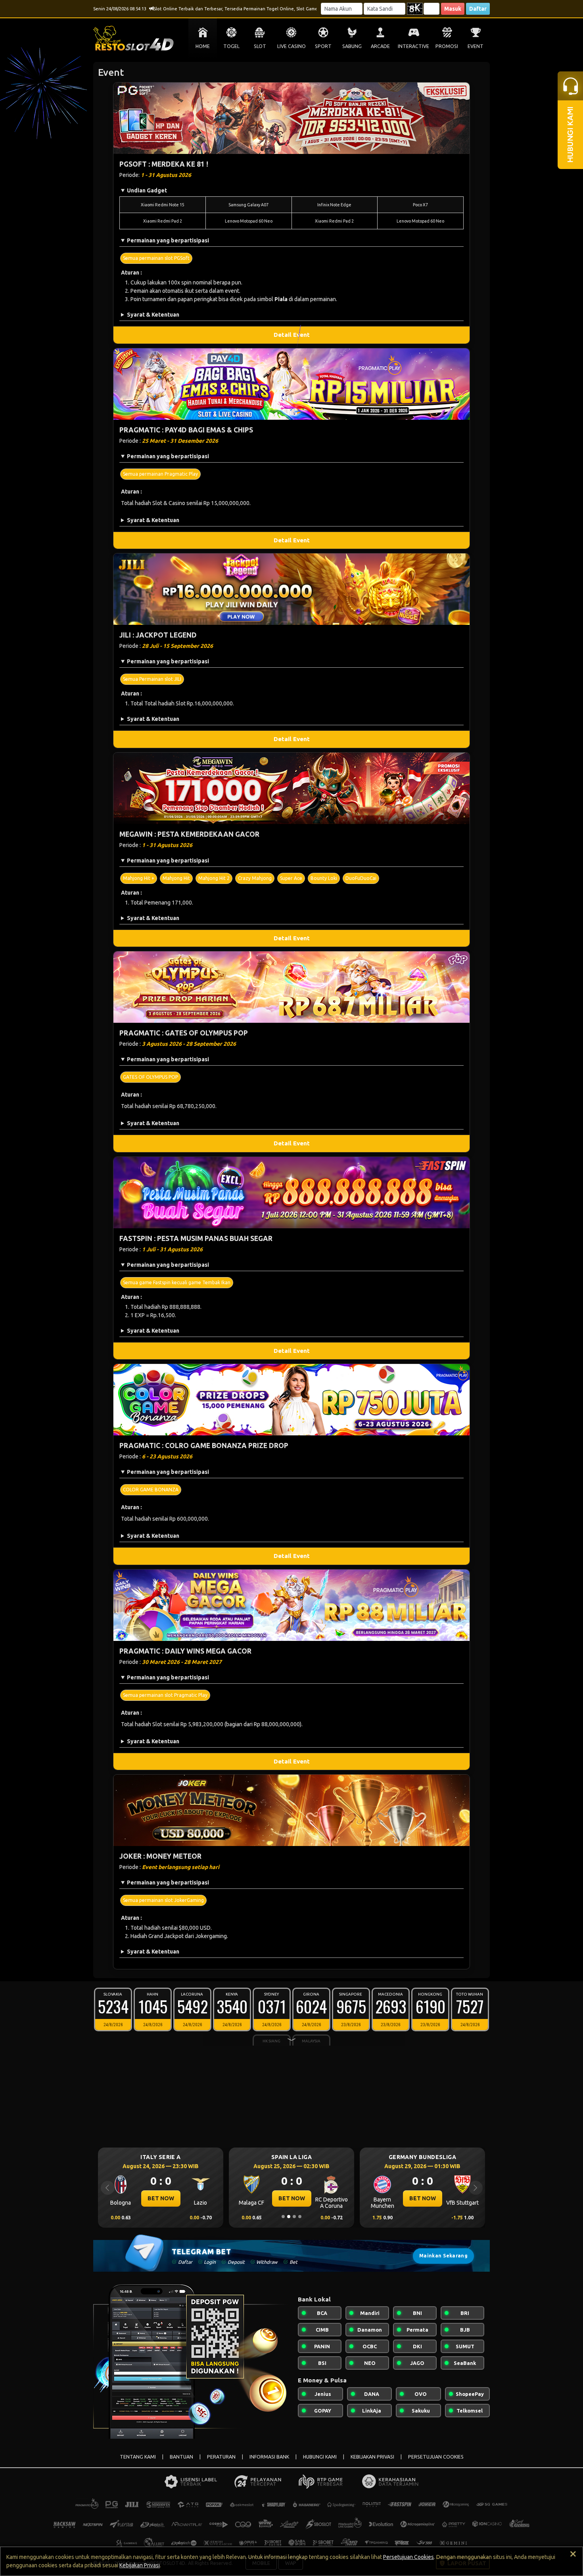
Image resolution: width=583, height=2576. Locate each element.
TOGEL (231, 46)
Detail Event (292, 335)
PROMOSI (447, 46)
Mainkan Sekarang (443, 2256)
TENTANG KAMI (138, 2457)
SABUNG (352, 46)
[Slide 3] (294, 2217)
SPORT (323, 46)
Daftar (478, 9)
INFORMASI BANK (269, 2457)
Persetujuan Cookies (408, 2557)
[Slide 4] (300, 2217)
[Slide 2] (289, 2217)
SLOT (260, 46)
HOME (203, 46)
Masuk (453, 9)
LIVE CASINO (291, 46)
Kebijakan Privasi (140, 2565)
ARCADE (380, 46)
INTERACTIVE (413, 46)
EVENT (476, 46)
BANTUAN (181, 2457)
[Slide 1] (283, 2217)
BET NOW (161, 2198)
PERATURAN (221, 2457)
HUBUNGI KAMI (320, 2457)
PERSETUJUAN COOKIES (436, 2457)
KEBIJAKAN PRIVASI (372, 2457)
